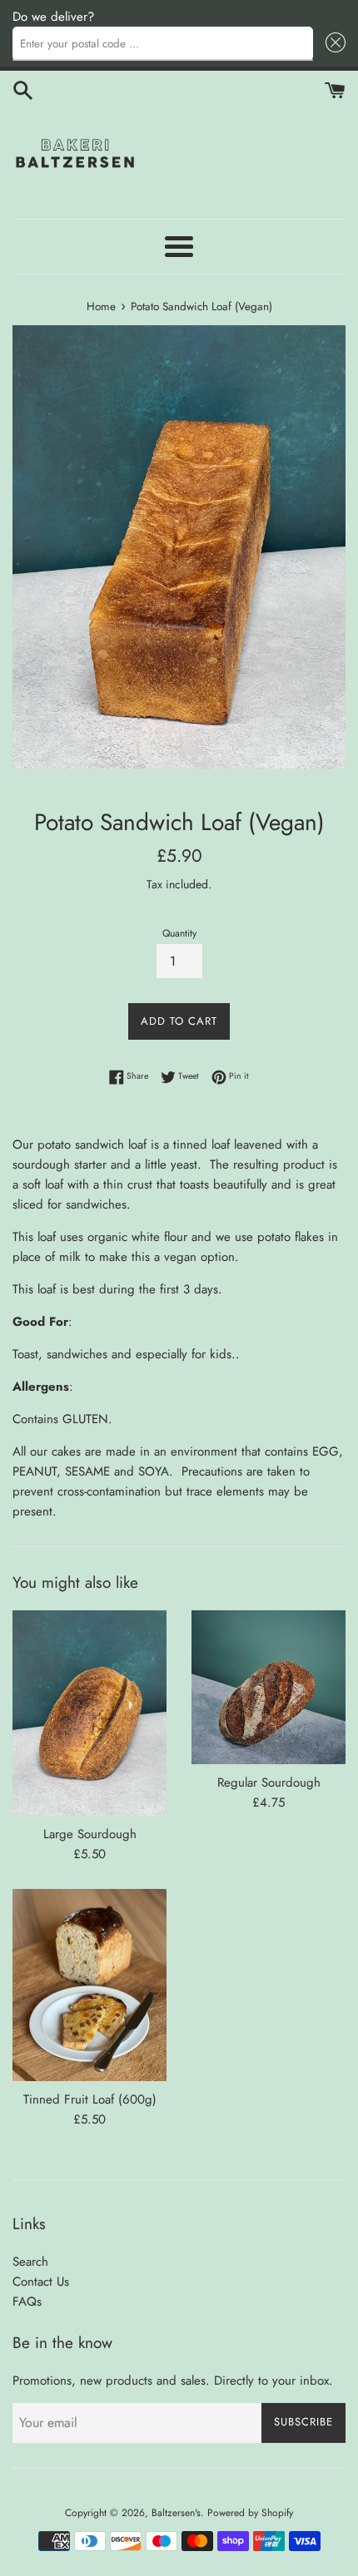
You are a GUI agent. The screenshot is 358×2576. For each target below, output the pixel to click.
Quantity (179, 933)
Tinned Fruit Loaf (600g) (90, 2099)
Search (30, 2262)
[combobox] (163, 44)
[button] (333, 44)
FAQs (27, 2302)
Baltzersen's (176, 2513)
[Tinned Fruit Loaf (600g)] (89, 1985)
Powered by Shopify (250, 2513)
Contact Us (41, 2282)
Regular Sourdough (269, 1782)
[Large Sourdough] (89, 1713)
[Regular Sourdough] (268, 1687)
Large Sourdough (90, 1834)
